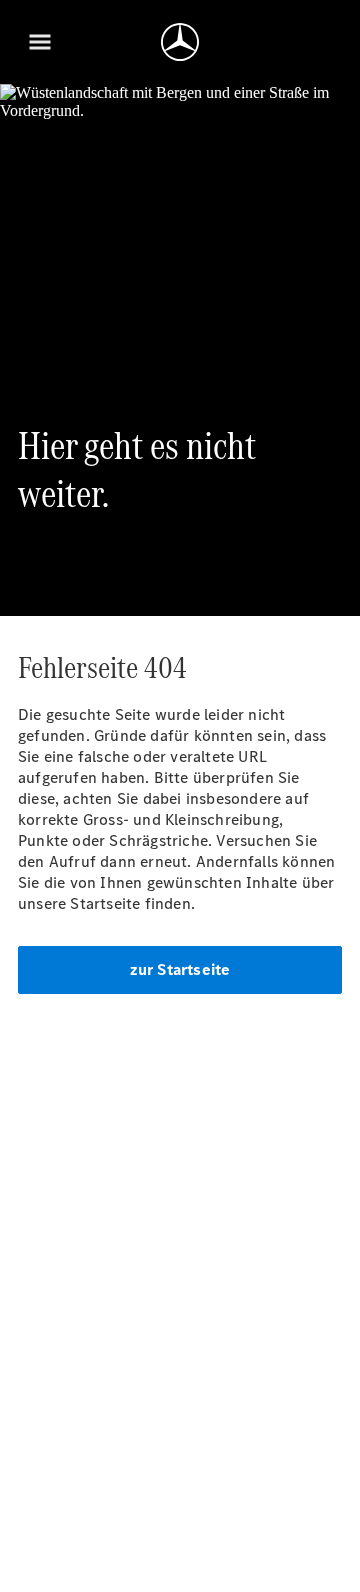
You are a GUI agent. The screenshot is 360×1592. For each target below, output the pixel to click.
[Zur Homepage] (180, 42)
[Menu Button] (40, 42)
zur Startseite (180, 969)
